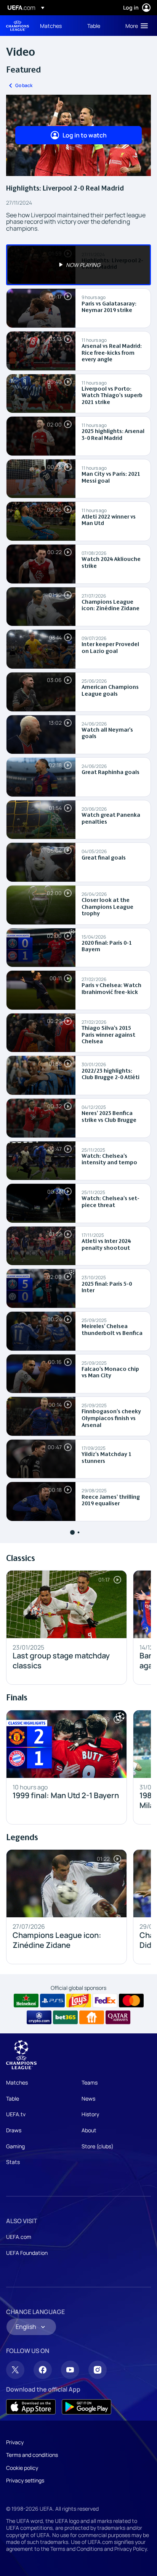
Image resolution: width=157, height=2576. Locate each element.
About (89, 2130)
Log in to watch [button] (85, 135)
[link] (51, 26)
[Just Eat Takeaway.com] (92, 2017)
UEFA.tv (16, 2114)
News (88, 2098)
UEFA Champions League (18, 26)
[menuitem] (57, 26)
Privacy (15, 2442)
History (90, 2114)
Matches (17, 2082)
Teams (90, 2082)
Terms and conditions (32, 2455)
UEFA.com (19, 2237)
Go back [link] (24, 85)
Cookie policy (22, 2468)
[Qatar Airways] (118, 2017)
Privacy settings (25, 2480)
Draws (14, 2130)
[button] (135, 26)
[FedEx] (105, 2001)
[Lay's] (79, 2001)
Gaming (15, 2146)
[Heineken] (26, 2001)
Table (13, 2098)
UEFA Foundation (27, 2253)
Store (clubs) (98, 2146)
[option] (78, 265)
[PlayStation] (52, 2001)
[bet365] (65, 2017)
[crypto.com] (39, 2017)
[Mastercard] (131, 2001)
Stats (13, 2162)
